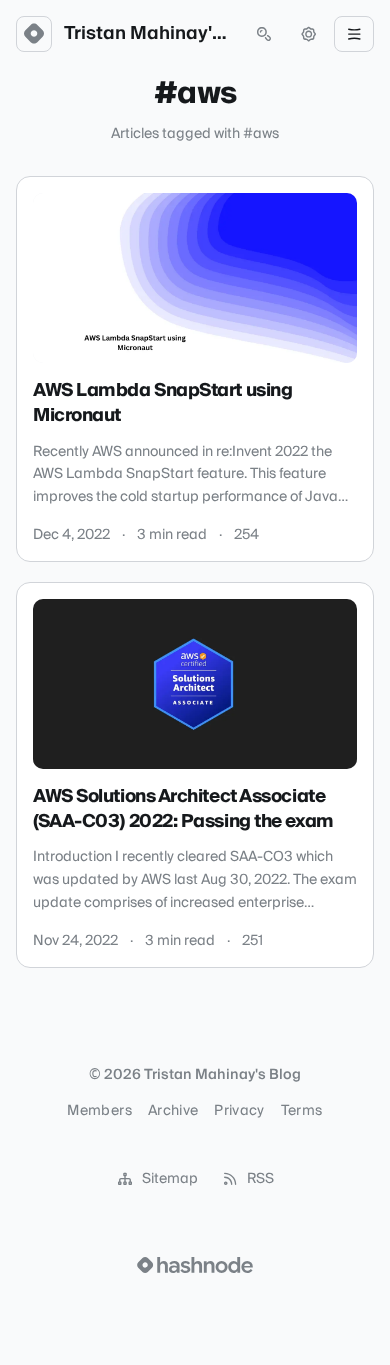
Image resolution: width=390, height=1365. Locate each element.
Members (99, 1111)
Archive (173, 1111)
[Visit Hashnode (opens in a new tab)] (195, 1265)
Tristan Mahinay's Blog (149, 34)
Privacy (239, 1111)
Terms (302, 1111)
